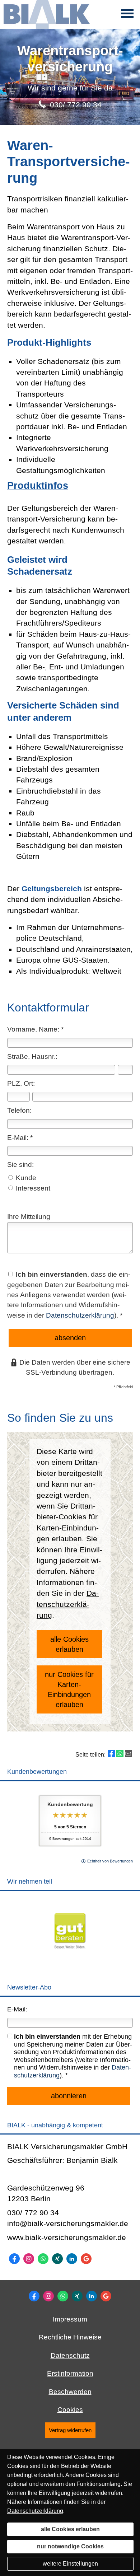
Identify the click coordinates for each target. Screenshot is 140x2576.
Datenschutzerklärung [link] (68, 1604)
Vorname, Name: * (35, 1029)
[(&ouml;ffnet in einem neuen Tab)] (70, 1960)
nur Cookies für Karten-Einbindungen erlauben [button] (69, 1689)
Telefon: (19, 1110)
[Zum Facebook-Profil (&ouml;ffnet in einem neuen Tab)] (14, 2259)
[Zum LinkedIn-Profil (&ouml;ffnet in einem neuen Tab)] (72, 2259)
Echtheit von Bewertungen (110, 1861)
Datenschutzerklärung (80, 1315)
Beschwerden (70, 2392)
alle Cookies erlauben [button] (69, 1644)
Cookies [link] (70, 2410)
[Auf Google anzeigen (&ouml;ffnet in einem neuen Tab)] (86, 2259)
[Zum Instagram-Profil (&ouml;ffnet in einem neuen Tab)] (29, 2259)
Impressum (70, 2319)
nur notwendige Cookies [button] (70, 2546)
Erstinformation (70, 2373)
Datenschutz (70, 2355)
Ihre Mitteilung (29, 1217)
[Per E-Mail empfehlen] (129, 1754)
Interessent (32, 1188)
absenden (70, 1338)
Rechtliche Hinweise (70, 2337)
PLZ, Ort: (21, 1083)
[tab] (70, 486)
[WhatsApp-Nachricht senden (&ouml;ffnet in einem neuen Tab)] (43, 2259)
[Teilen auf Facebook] (111, 1754)
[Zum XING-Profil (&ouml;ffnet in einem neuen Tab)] (57, 2259)
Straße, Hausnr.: (32, 1056)
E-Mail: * (20, 1138)
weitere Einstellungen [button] (70, 2564)
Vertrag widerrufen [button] (70, 2430)
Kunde (25, 1178)
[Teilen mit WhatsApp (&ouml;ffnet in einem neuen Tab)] (120, 1754)
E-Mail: (17, 2009)
